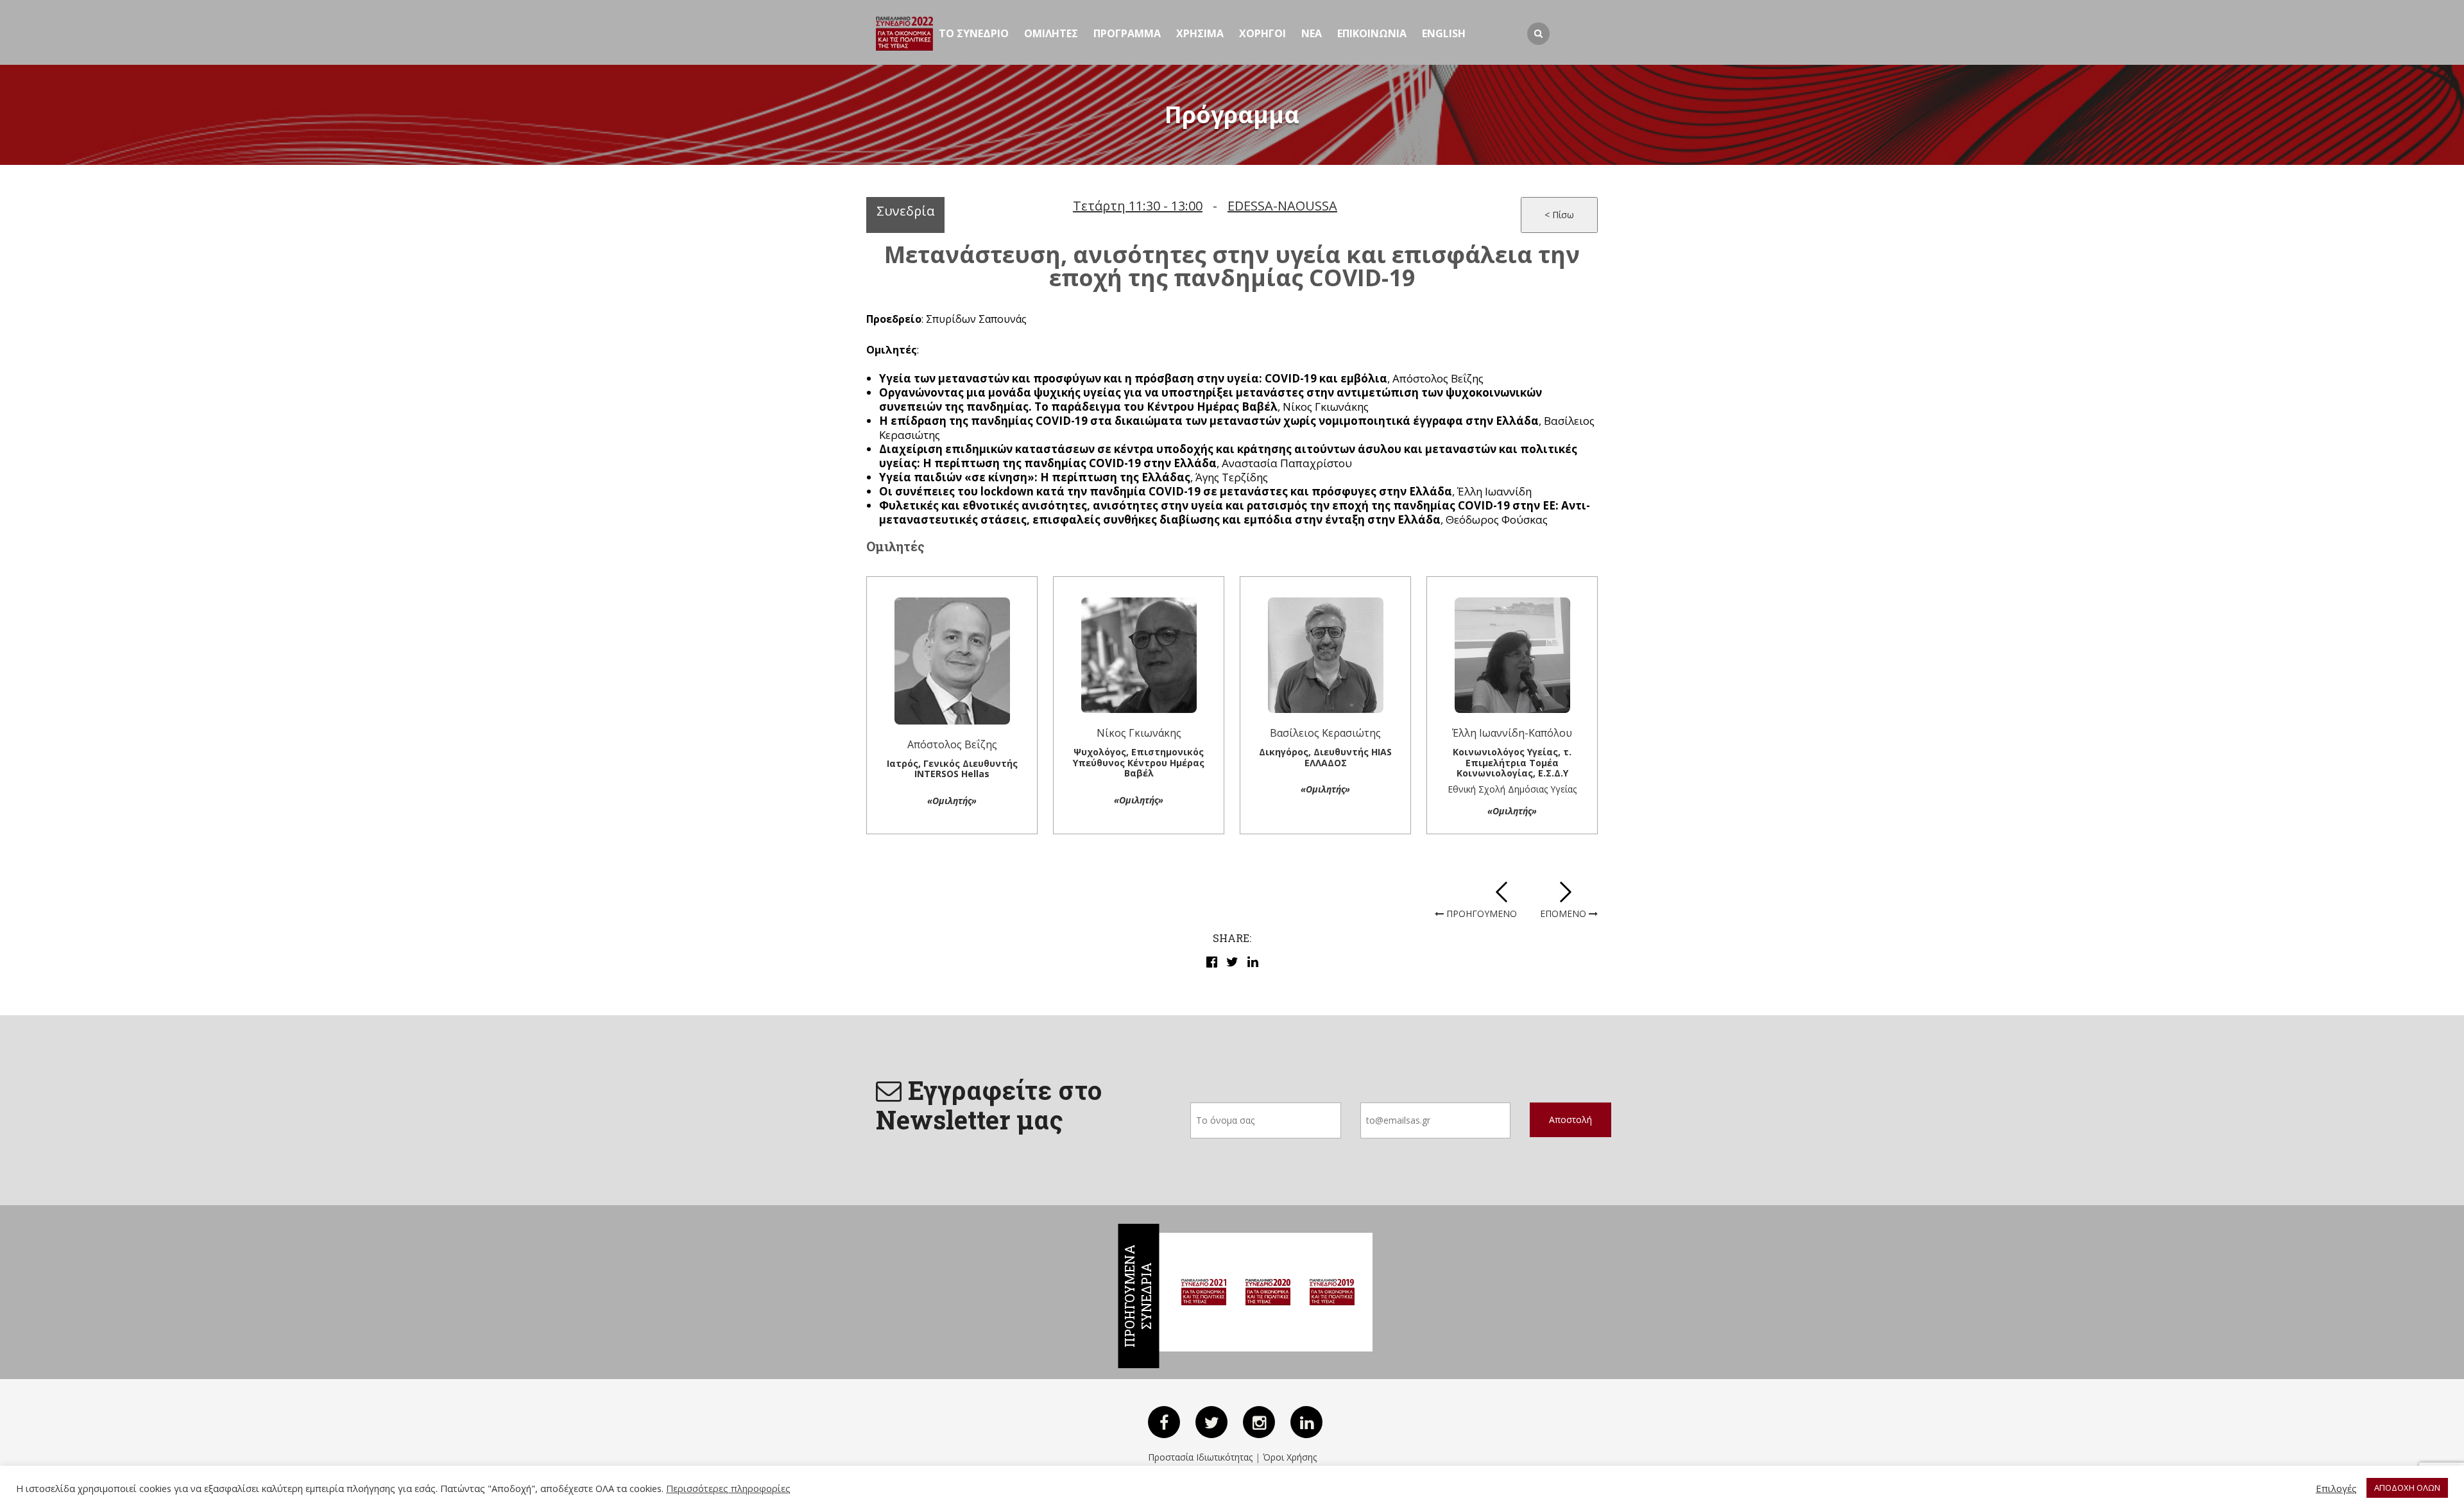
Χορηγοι (1262, 33)
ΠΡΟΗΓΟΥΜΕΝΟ (1480, 914)
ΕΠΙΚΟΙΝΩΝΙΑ (1372, 33)
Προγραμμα (1127, 33)
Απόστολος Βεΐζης (952, 744)
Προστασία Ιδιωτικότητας (1200, 1457)
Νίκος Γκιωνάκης (1139, 733)
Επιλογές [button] (2336, 1488)
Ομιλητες (1051, 33)
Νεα (1312, 33)
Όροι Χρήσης (1290, 1457)
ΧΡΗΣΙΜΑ (1200, 33)
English (1444, 33)
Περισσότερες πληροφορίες (728, 1488)
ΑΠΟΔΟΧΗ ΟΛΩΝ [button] (2407, 1488)
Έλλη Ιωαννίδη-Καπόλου (1512, 733)
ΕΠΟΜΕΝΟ (1564, 914)
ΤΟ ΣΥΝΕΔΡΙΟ (974, 33)
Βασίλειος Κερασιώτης (1325, 733)
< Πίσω (1559, 215)
